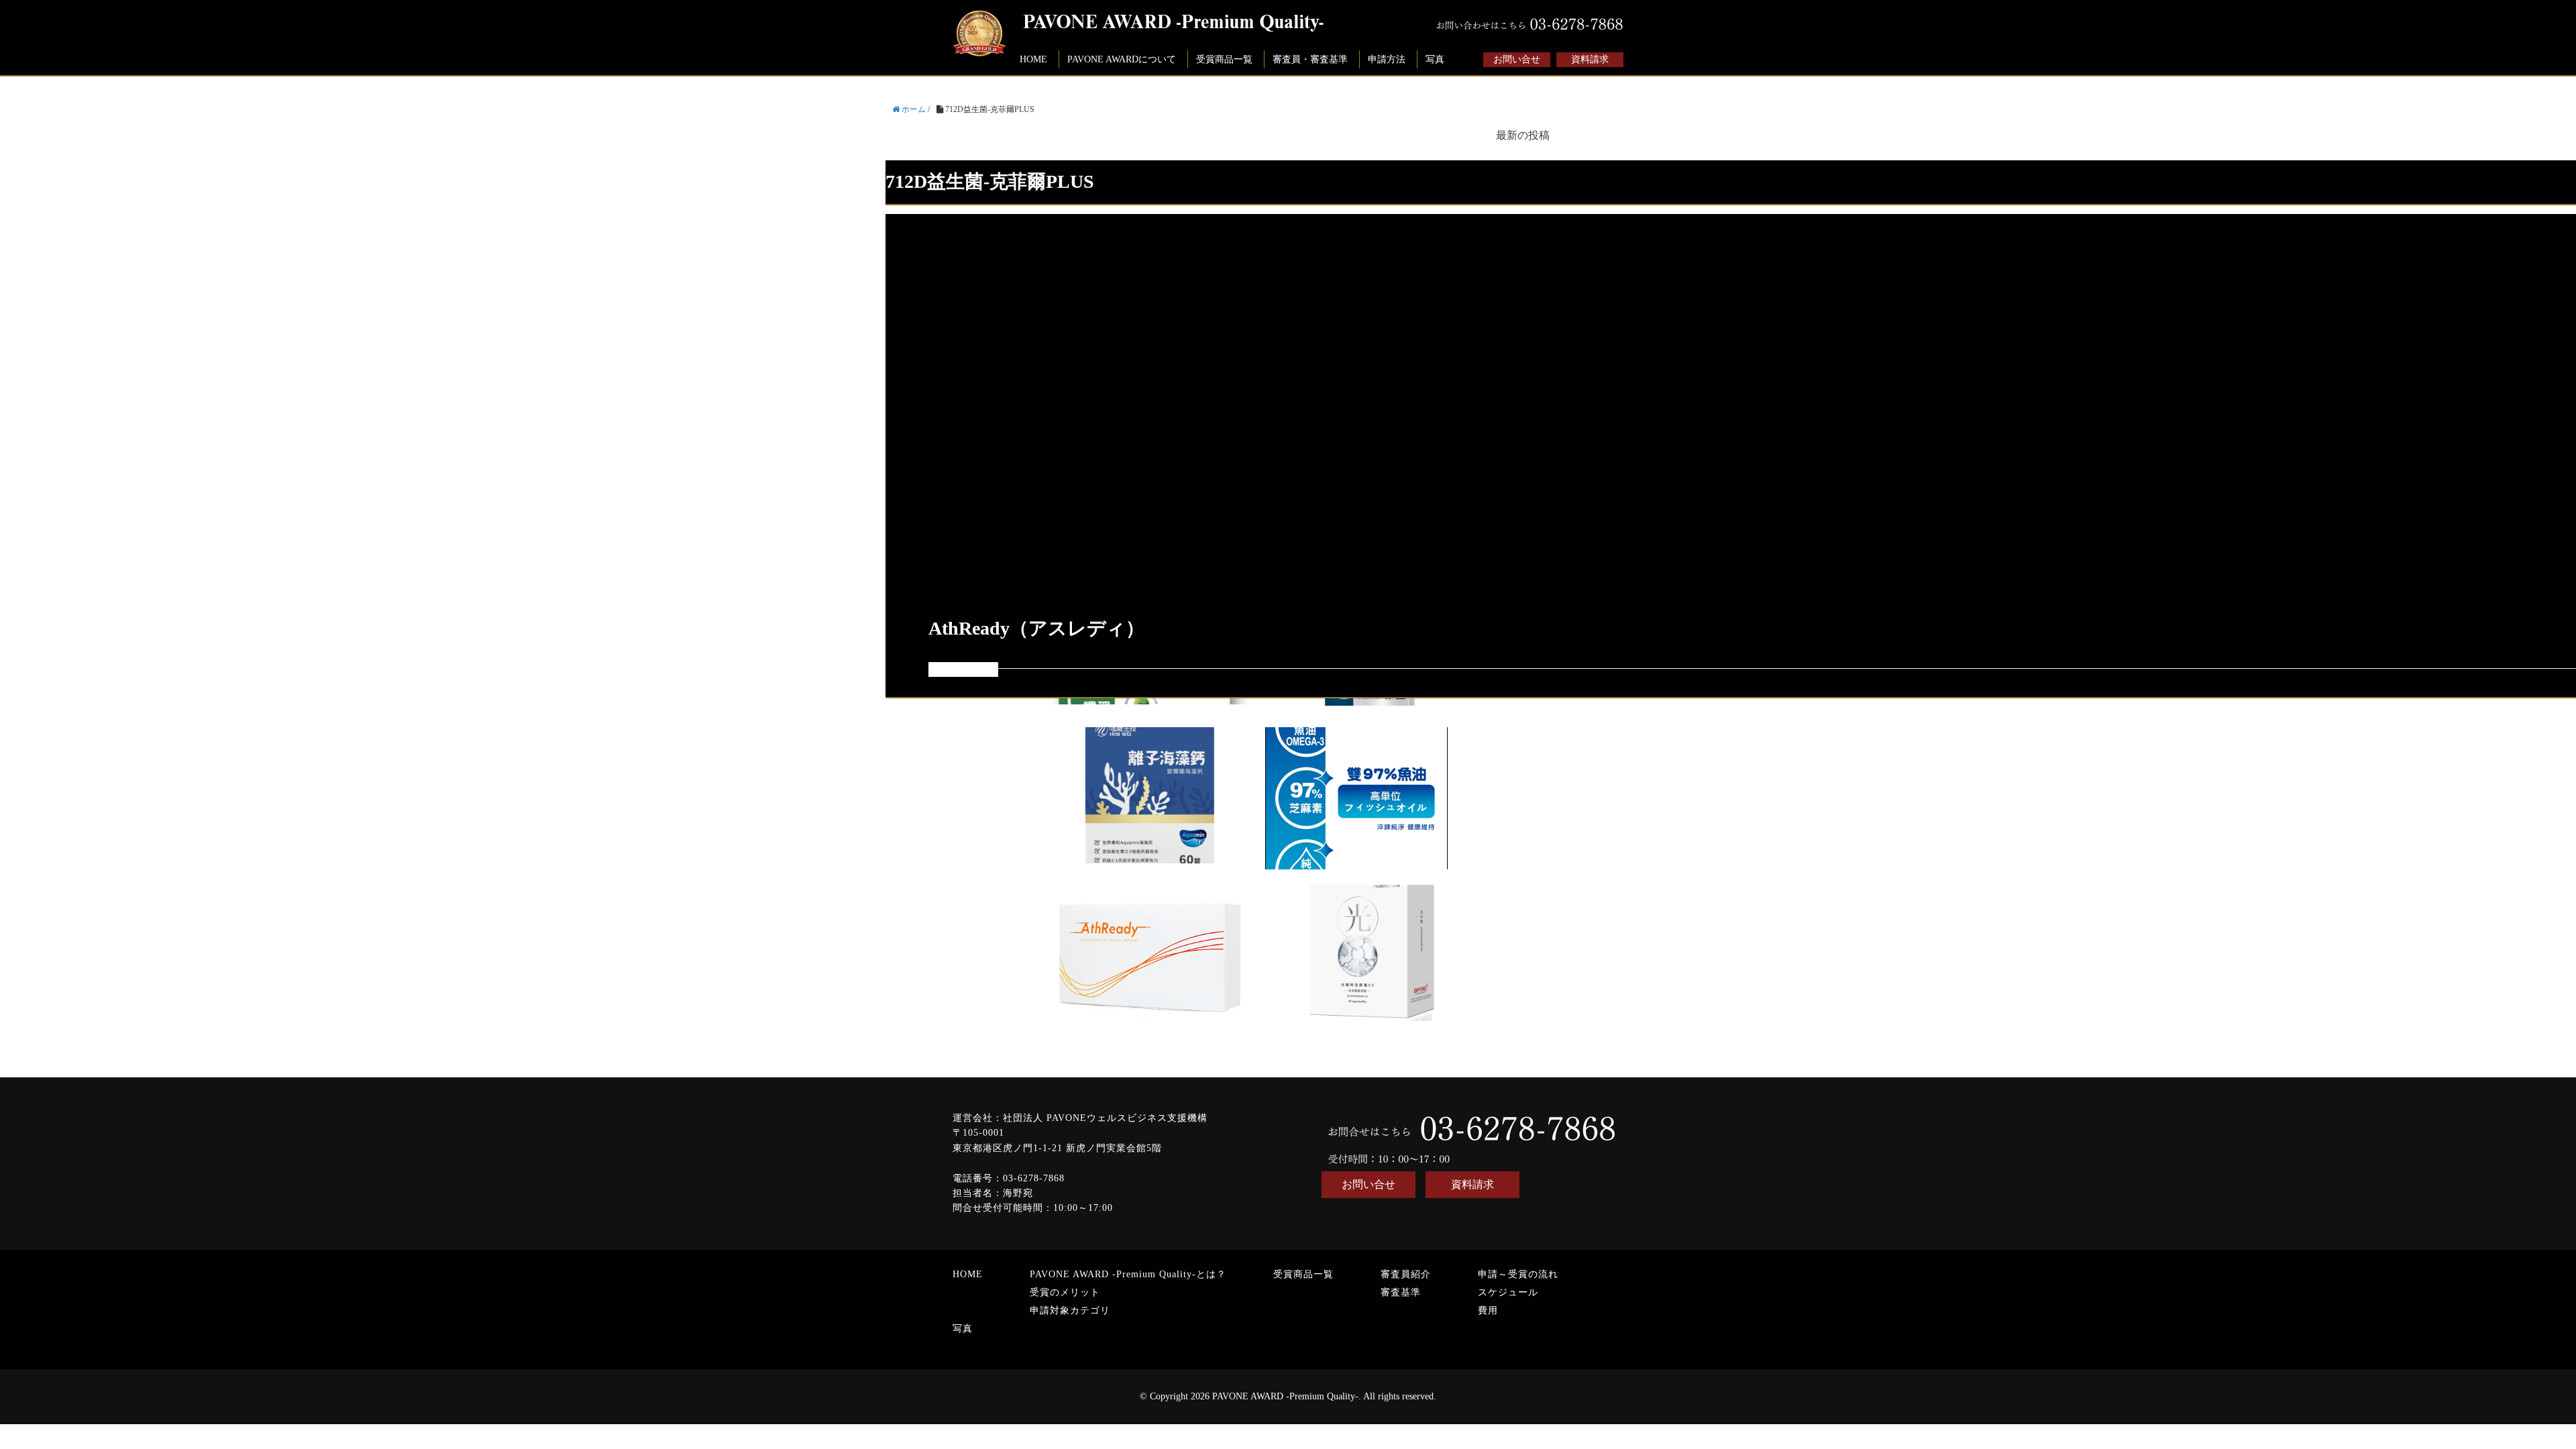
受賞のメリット (1065, 1292)
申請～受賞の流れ (1518, 1274)
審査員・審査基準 (1310, 59)
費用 (1488, 1310)
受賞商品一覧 (1224, 59)
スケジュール (1508, 1292)
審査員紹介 (1406, 1274)
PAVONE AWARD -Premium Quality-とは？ (1128, 1274)
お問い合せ (1517, 59)
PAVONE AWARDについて (1122, 59)
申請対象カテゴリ (1070, 1310)
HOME (1033, 59)
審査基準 (1401, 1292)
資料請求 (1590, 59)
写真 (1435, 59)
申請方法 (1387, 59)
